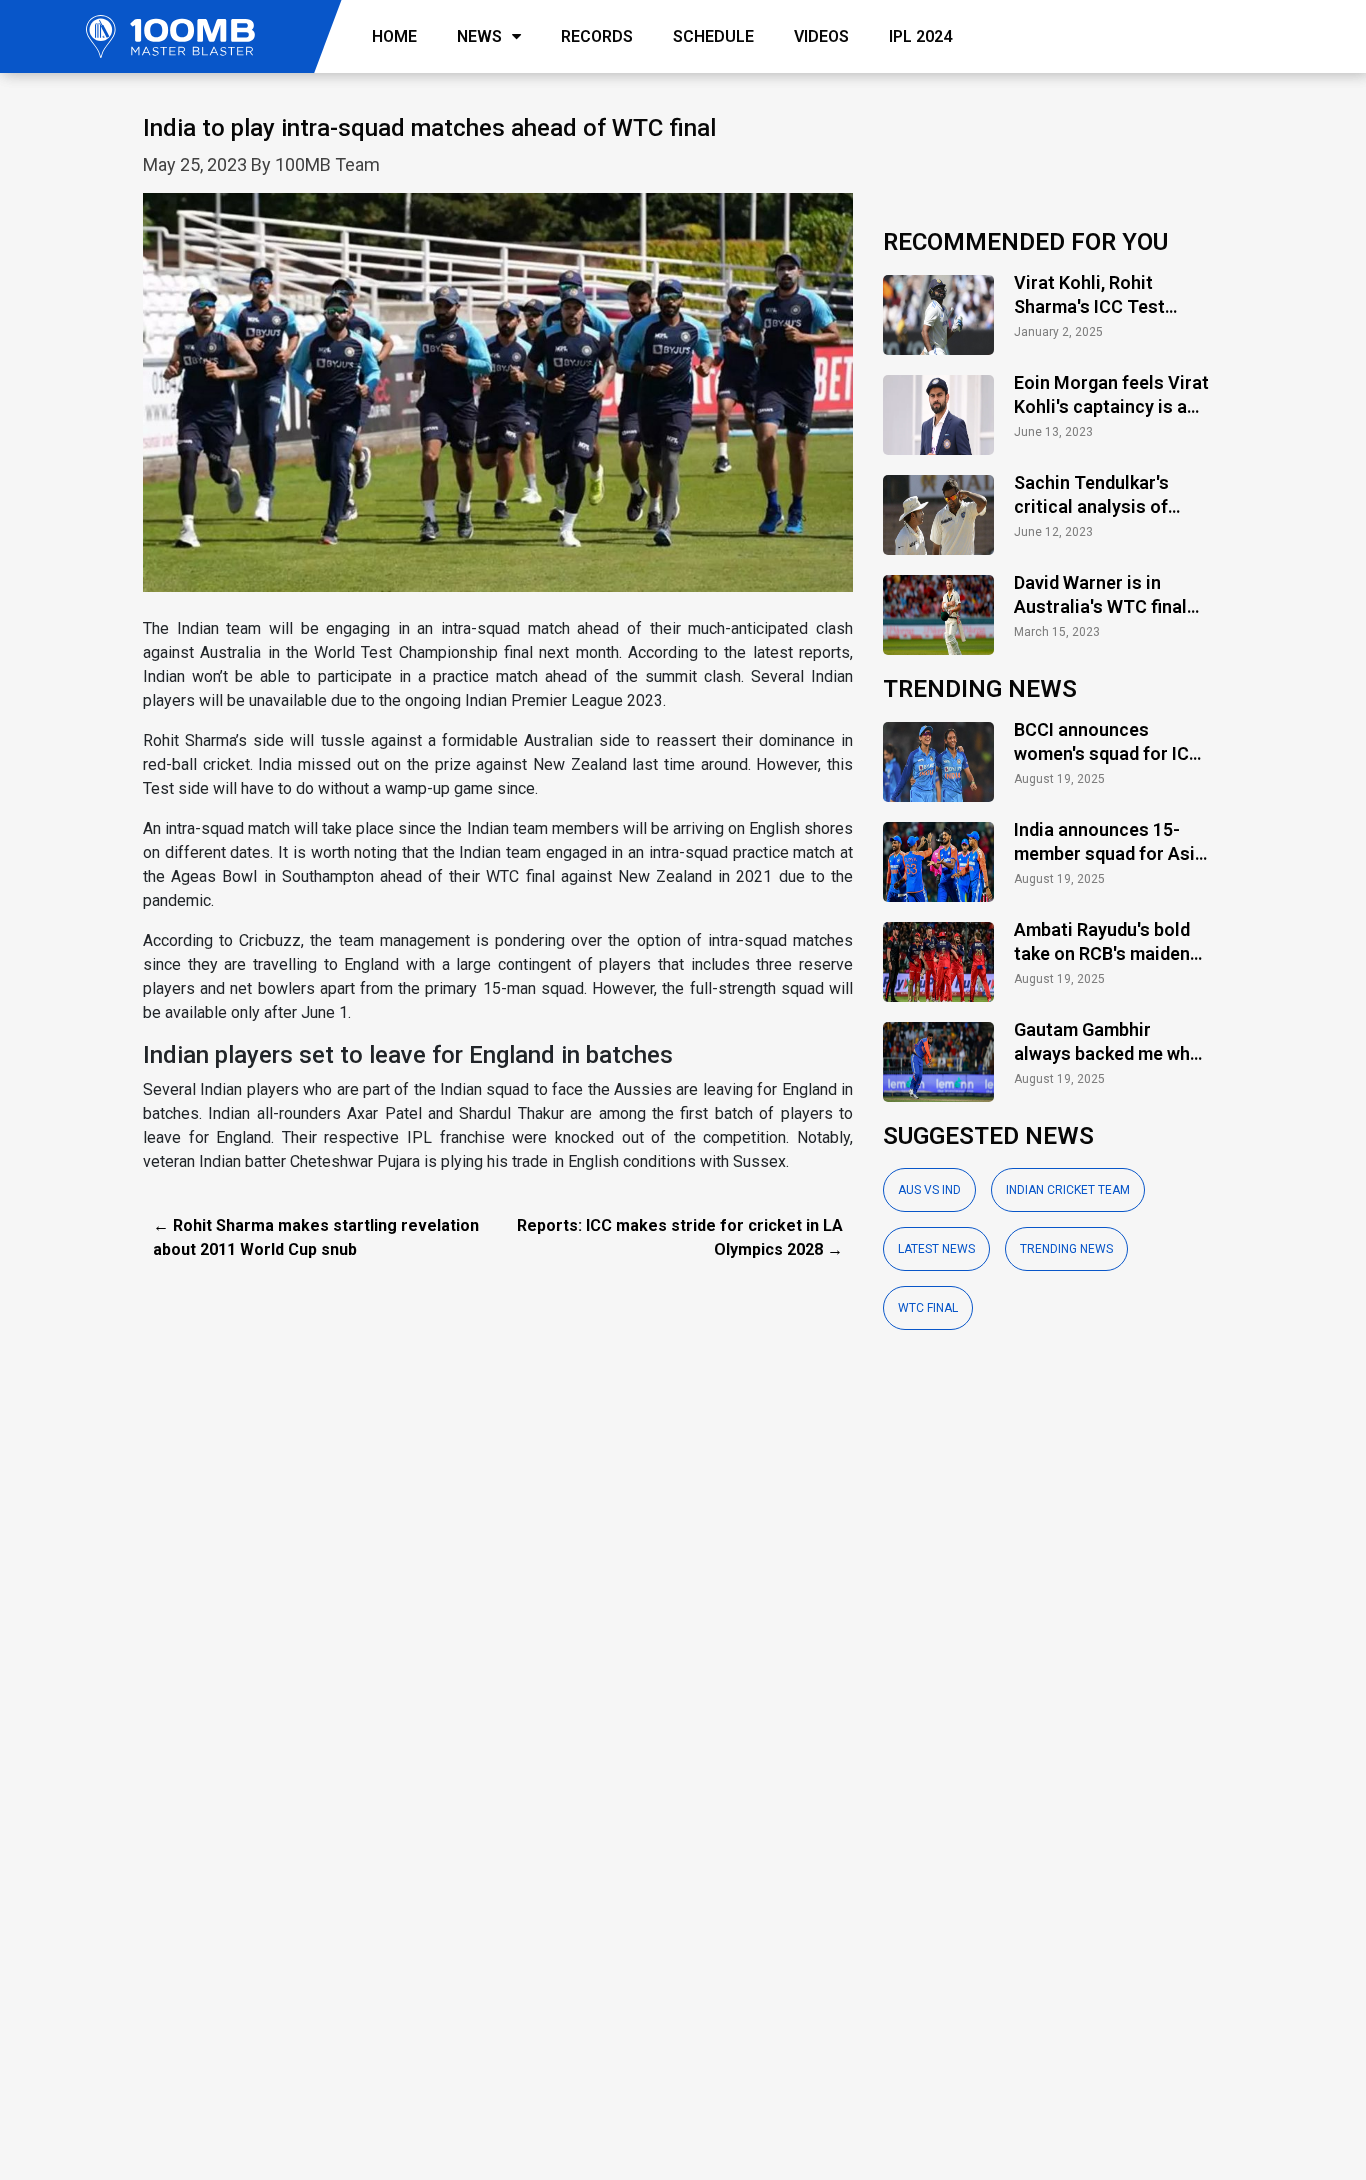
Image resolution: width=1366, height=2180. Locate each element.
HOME (394, 36)
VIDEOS (821, 36)
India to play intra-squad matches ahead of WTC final (429, 128)
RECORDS (597, 36)
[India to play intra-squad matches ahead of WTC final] (498, 403)
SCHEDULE (713, 36)
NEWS (479, 36)
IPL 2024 (920, 36)
